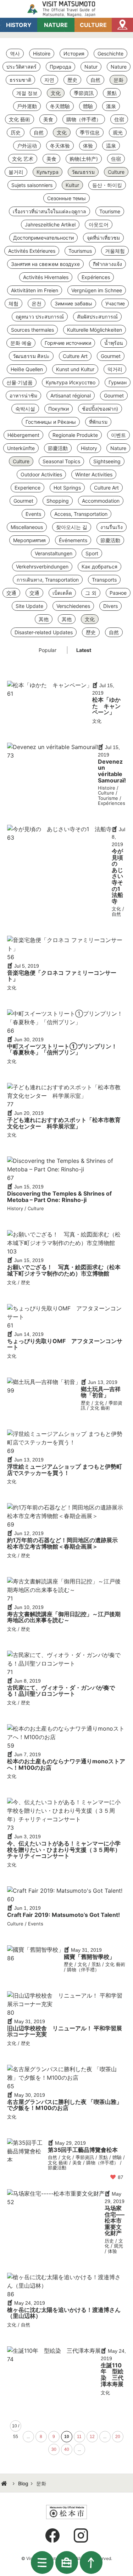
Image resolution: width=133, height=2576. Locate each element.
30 (54, 2449)
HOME (5, 2484)
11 (79, 2437)
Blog (23, 2483)
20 (118, 2437)
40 (67, 2449)
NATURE (56, 25)
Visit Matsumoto (67, 9)
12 (92, 2437)
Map (122, 25)
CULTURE (93, 25)
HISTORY (19, 25)
